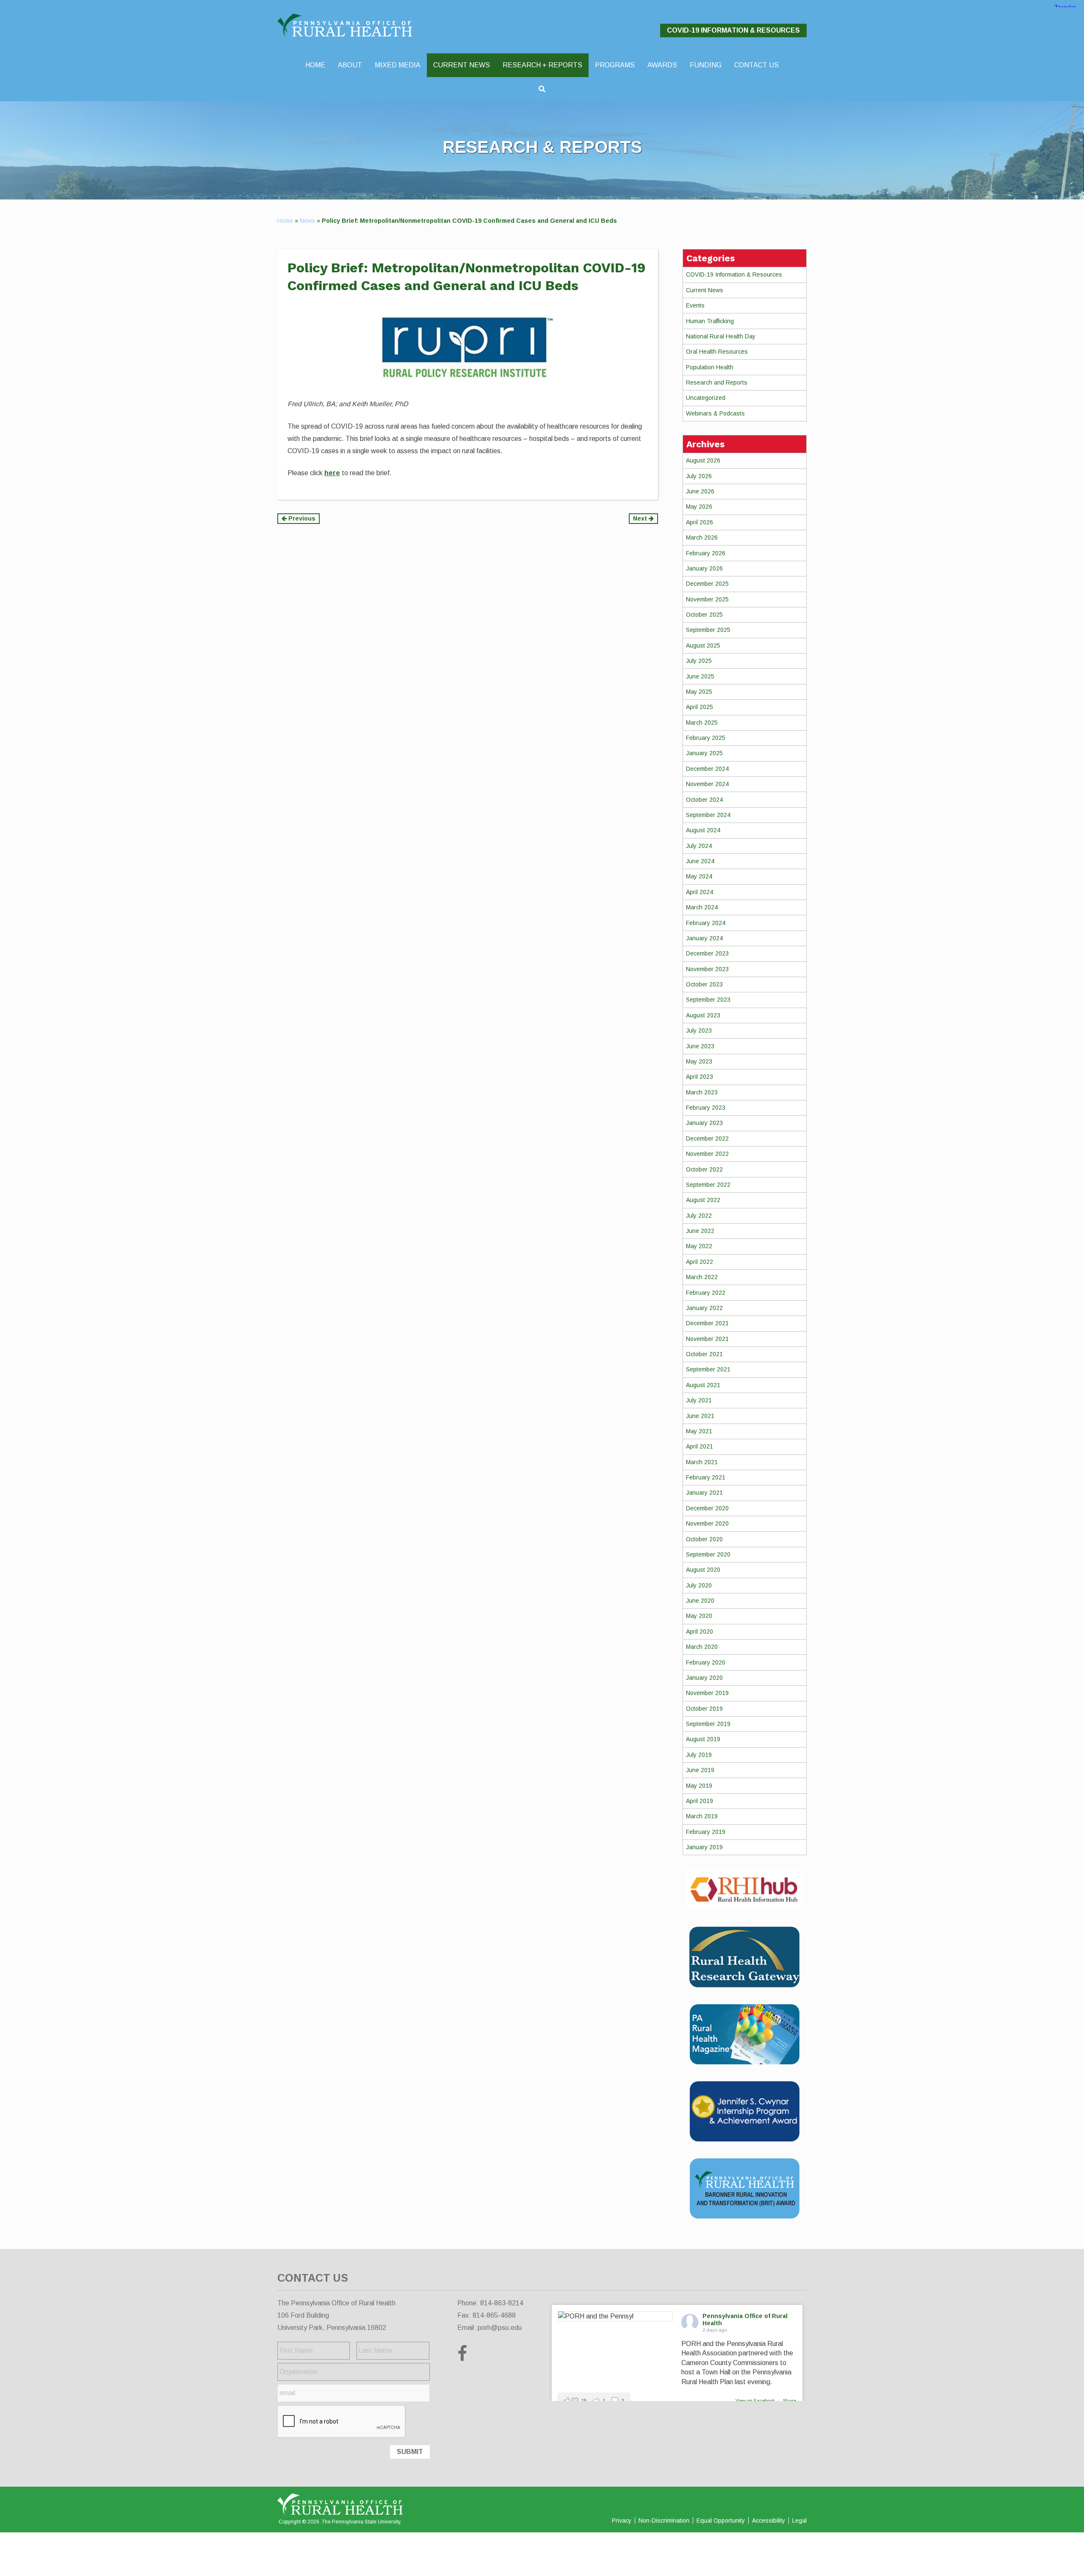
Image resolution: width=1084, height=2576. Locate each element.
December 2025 (707, 584)
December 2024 (707, 769)
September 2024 (708, 815)
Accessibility (769, 2521)
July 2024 (699, 846)
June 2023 (700, 1046)
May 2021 (699, 1431)
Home (285, 221)
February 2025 (706, 738)
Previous (301, 518)
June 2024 (700, 861)
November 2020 (707, 1523)
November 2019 (707, 1693)
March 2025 (702, 723)
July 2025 (699, 661)
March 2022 (702, 1277)
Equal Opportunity (721, 2521)
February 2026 (706, 553)
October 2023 (704, 984)
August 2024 (703, 830)
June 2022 (700, 1231)
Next (641, 518)
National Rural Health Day (721, 336)
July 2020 (699, 1585)
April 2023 (700, 1077)
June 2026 (700, 491)
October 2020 (704, 1539)
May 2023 (699, 1061)
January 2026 (704, 568)
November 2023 (707, 969)
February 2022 (706, 1293)
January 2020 (704, 1678)
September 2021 (708, 1369)
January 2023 (704, 1123)
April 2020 (700, 1631)
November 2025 (707, 599)
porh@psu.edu (500, 2328)
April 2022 (700, 1262)
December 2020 (707, 1508)
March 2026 (702, 537)
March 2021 (702, 1462)
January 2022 (704, 1308)
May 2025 (699, 692)
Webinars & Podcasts (715, 413)
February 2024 (706, 923)
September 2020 (708, 1554)
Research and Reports (717, 382)
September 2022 (708, 1185)
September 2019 (708, 1724)
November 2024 (707, 784)
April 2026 (700, 522)
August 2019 (703, 1739)
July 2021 (699, 1400)
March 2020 (702, 1647)
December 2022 (707, 1138)
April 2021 (700, 1446)
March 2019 (702, 1816)
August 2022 (703, 1200)
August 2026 (703, 460)
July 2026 (699, 476)
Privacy (622, 2521)
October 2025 (704, 615)
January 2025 (704, 753)
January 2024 (704, 938)
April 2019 (700, 1801)
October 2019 (704, 1709)
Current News (705, 290)
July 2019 (699, 1755)
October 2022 (704, 1169)
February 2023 (706, 1108)
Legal (799, 2521)
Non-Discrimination (664, 2521)
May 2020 (699, 1616)
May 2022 (699, 1246)
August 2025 (703, 645)
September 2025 (708, 630)
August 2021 (703, 1385)
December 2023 (707, 953)
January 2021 (704, 1493)
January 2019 (704, 1847)
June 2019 (700, 1770)
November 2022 (707, 1154)
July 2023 (699, 1030)
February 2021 (706, 1477)
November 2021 (707, 1339)
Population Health (710, 367)
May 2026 (699, 507)
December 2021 (707, 1323)
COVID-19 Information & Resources (733, 30)
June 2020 (700, 1601)
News (307, 221)
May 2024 (699, 876)
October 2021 (704, 1354)
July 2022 (699, 1216)
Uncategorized (706, 398)
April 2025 (700, 707)
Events (695, 305)
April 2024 (700, 892)
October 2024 (704, 800)
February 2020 (706, 1662)
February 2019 (706, 1832)
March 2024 (702, 907)
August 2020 (703, 1570)
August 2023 (703, 1015)
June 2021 (700, 1416)
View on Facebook (756, 2401)
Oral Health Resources (717, 352)
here (332, 473)
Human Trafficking (710, 321)
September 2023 (708, 1000)
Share (789, 2401)
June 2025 (700, 676)
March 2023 (702, 1092)
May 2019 (699, 1786)
